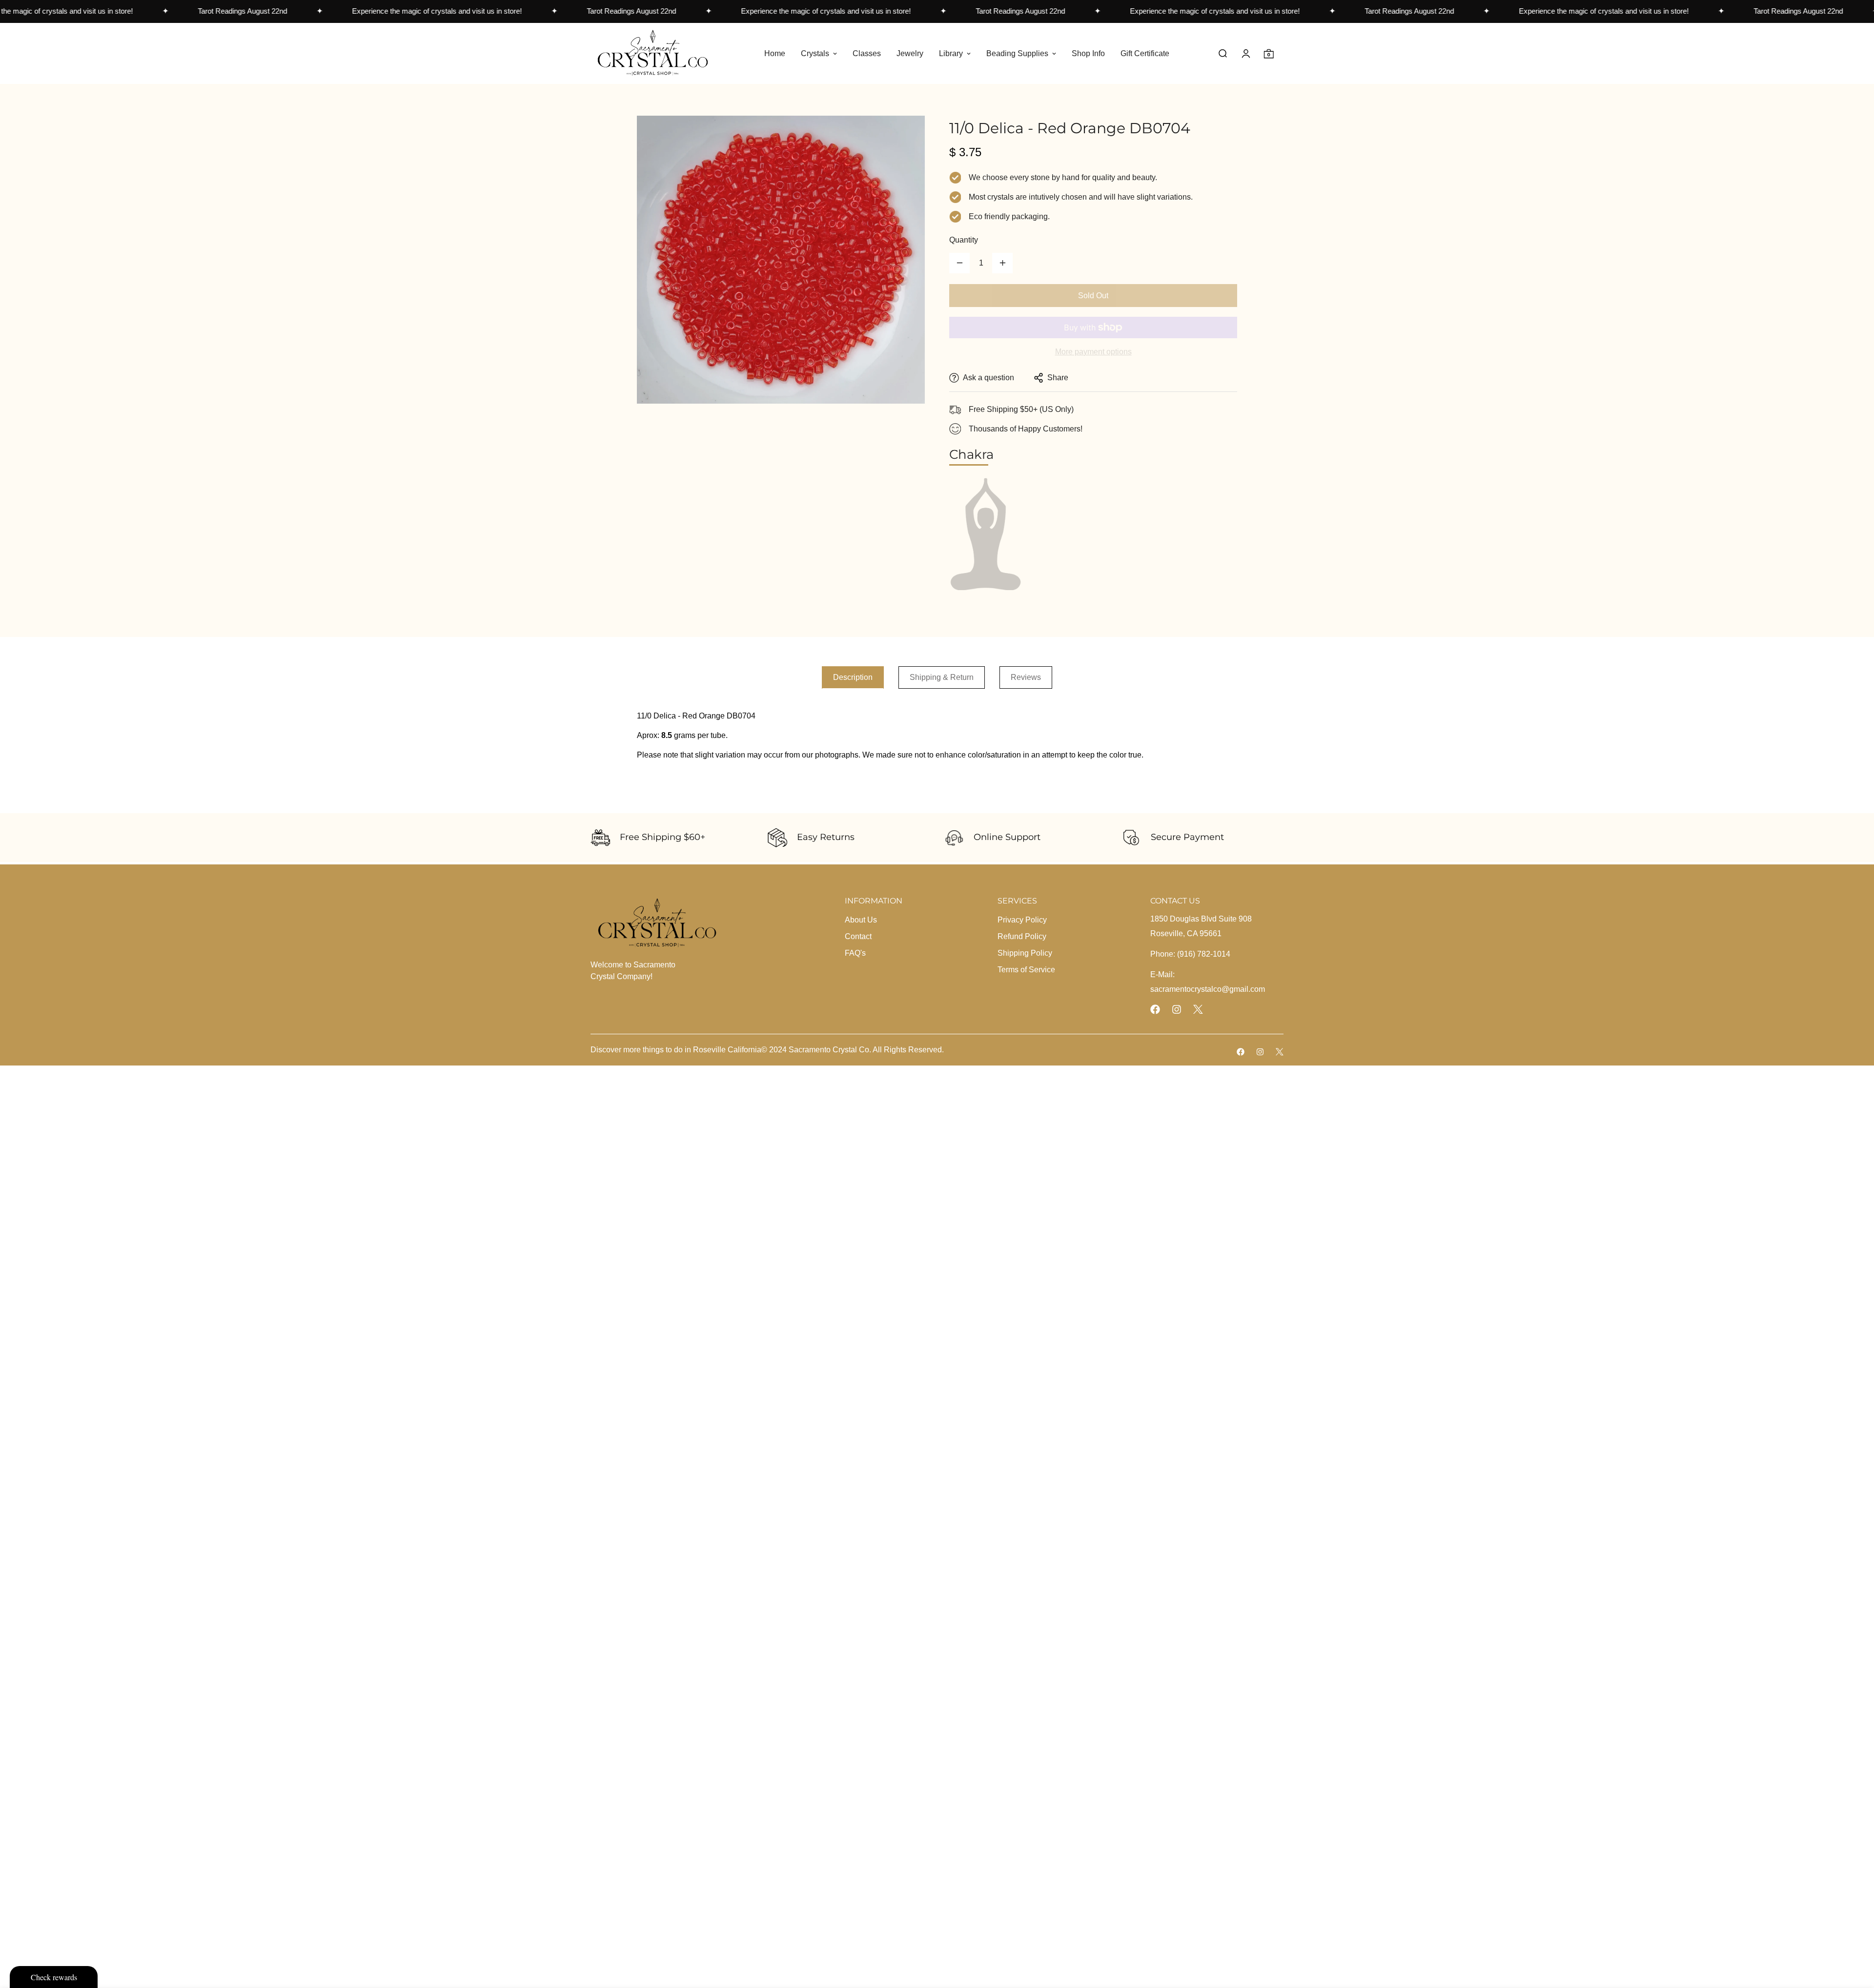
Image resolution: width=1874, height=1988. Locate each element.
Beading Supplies (1017, 53)
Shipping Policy (1025, 953)
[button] (1269, 53)
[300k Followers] (1155, 1009)
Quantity (964, 240)
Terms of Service (1026, 970)
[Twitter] (1198, 1009)
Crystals (815, 53)
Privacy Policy (1022, 920)
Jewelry (910, 53)
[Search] (1223, 53)
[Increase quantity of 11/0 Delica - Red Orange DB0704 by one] (1002, 263)
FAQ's (855, 953)
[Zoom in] (904, 136)
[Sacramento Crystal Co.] (653, 53)
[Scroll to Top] (1855, 1935)
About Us (861, 920)
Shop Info (1088, 53)
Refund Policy (1022, 936)
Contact (858, 936)
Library (951, 53)
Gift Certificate (1145, 53)
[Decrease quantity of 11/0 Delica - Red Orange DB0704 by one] (959, 263)
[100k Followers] (1177, 1009)
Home (775, 53)
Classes (867, 53)
